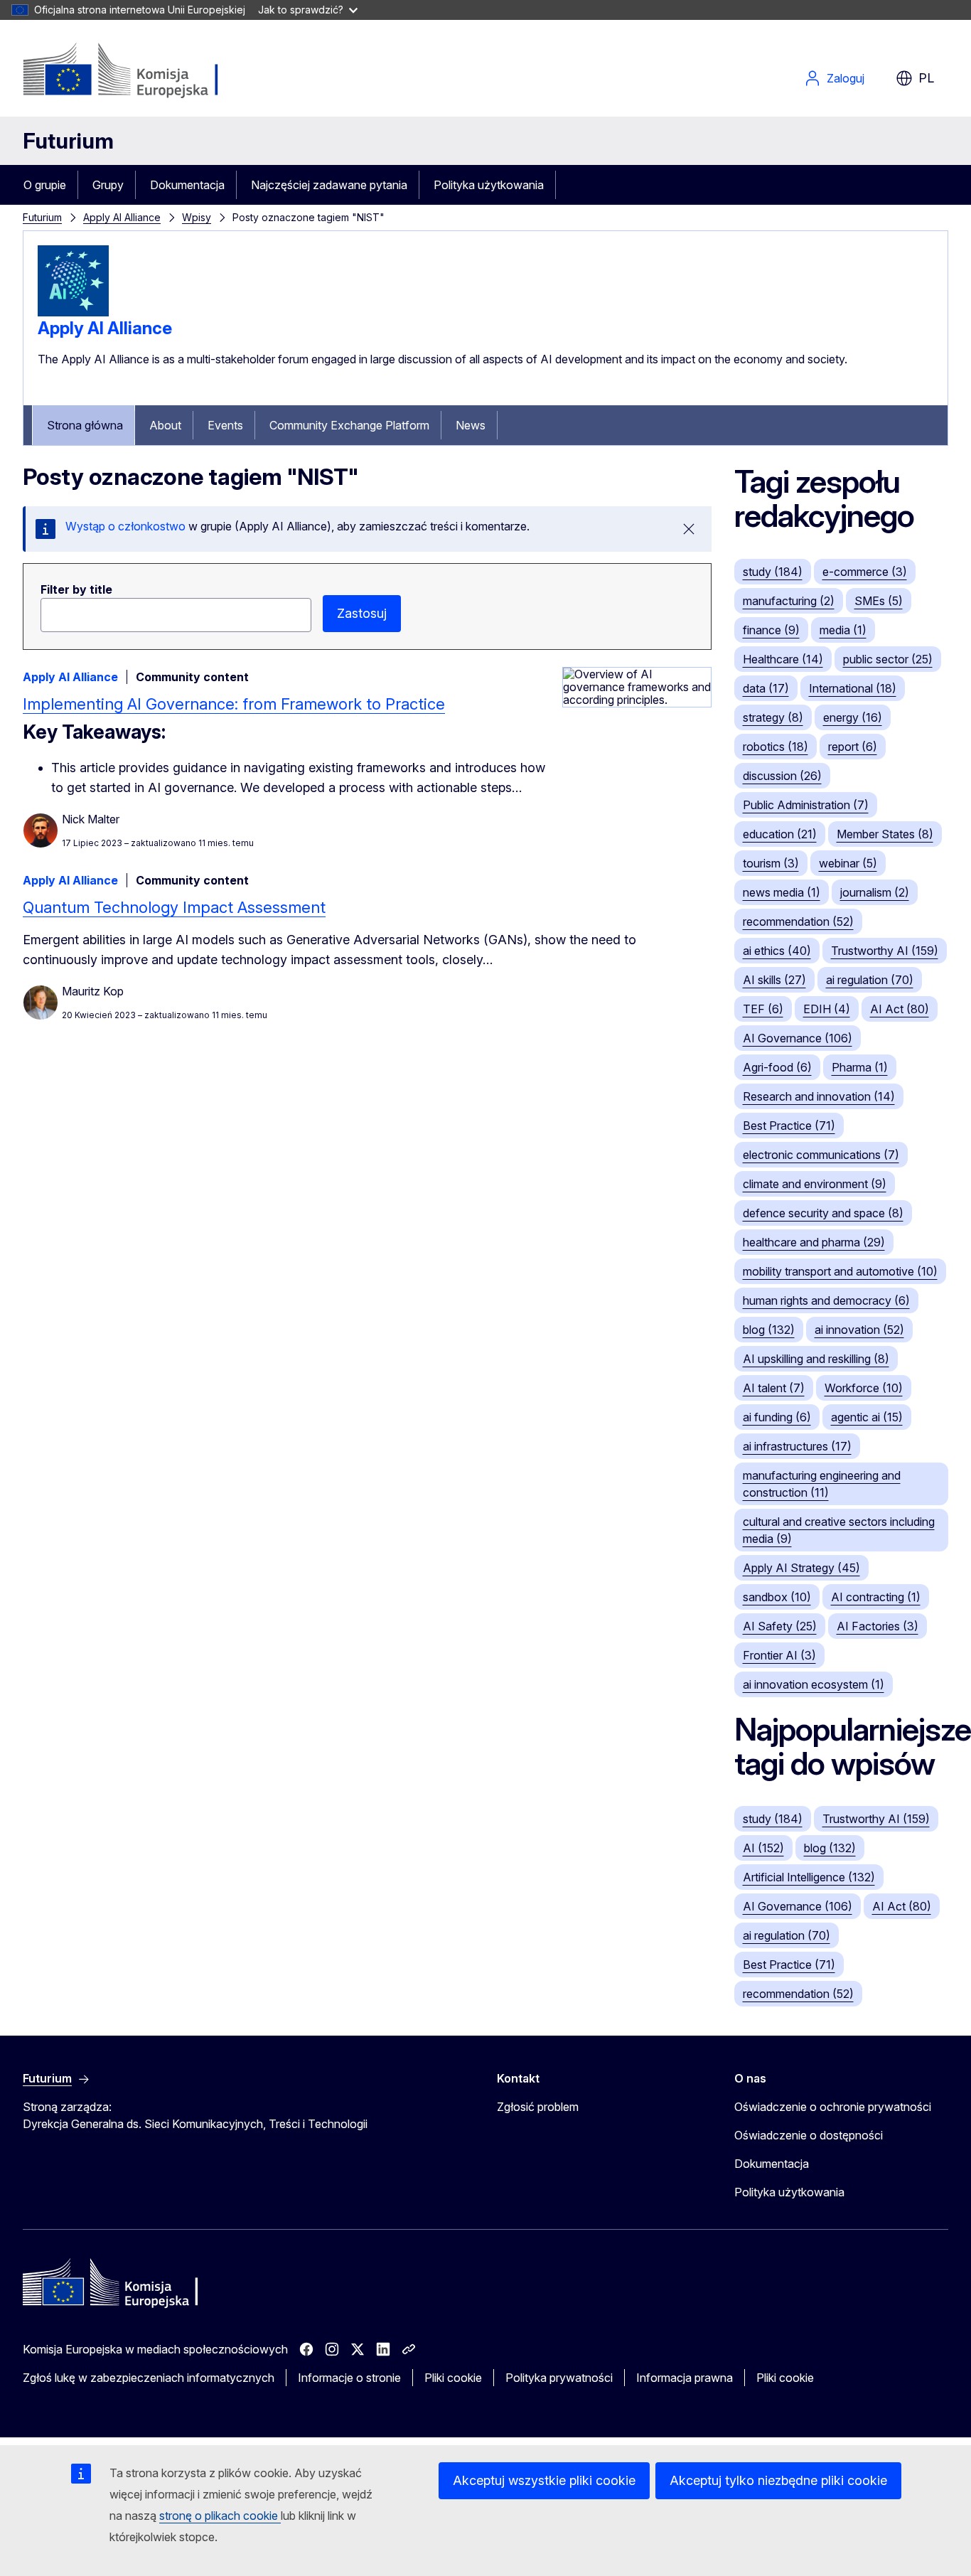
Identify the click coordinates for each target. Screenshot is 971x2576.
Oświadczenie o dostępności (809, 2135)
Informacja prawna (685, 2378)
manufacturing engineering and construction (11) (822, 1484)
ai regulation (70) (870, 980)
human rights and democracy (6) (826, 1300)
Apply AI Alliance (122, 217)
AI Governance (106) (798, 1038)
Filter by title (76, 589)
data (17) (766, 688)
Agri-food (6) (777, 1067)
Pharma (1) (860, 1067)
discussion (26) (782, 776)
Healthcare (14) (783, 659)
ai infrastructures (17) (797, 1446)
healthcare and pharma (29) (814, 1242)
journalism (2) (875, 892)
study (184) (773, 572)
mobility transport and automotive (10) (840, 1271)
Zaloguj (846, 78)
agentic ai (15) (867, 1417)
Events (225, 425)
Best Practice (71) (789, 1126)
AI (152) (763, 1848)
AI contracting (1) (876, 1597)
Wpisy (197, 217)
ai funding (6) (777, 1417)
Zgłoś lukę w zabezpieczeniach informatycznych (149, 2378)
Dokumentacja (187, 185)
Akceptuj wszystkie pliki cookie (544, 2480)
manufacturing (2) (789, 601)
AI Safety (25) (780, 1626)
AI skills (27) (774, 980)
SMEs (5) (879, 601)
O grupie (45, 185)
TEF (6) (763, 1009)
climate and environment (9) (815, 1184)
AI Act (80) (900, 1009)
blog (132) (769, 1330)
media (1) (843, 630)
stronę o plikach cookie (220, 2516)
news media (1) (782, 892)
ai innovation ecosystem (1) (814, 1684)
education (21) (780, 834)
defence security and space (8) (823, 1213)
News (471, 425)
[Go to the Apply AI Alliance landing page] (73, 312)
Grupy (108, 185)
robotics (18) (776, 747)
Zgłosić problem (538, 2107)
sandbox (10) (777, 1597)
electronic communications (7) (821, 1155)
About (165, 425)
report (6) (853, 747)
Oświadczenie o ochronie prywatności (833, 2107)
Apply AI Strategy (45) (801, 1568)
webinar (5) (848, 863)
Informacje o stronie (349, 2378)
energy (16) (853, 717)
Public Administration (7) (806, 805)
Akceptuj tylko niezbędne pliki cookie (778, 2480)
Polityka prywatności (559, 2378)
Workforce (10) (864, 1388)
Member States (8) (885, 834)
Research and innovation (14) (819, 1096)
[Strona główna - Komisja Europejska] (138, 71)
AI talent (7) (774, 1388)
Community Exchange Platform (349, 425)
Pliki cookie (453, 2378)
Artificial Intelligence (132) (809, 1877)
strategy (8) (773, 717)
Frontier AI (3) (779, 1655)
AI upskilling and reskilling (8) (816, 1359)
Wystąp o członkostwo (127, 526)
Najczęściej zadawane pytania (329, 185)
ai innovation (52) (859, 1330)
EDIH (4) (827, 1009)
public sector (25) (888, 659)
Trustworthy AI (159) (885, 951)
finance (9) (771, 630)
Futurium (68, 141)
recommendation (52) (798, 921)
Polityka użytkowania (489, 185)
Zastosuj (362, 613)
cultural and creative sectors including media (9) (839, 1530)
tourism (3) (771, 863)
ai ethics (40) (777, 951)
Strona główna (85, 425)
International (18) (853, 688)
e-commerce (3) (865, 572)
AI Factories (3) (878, 1626)
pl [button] (926, 78)
